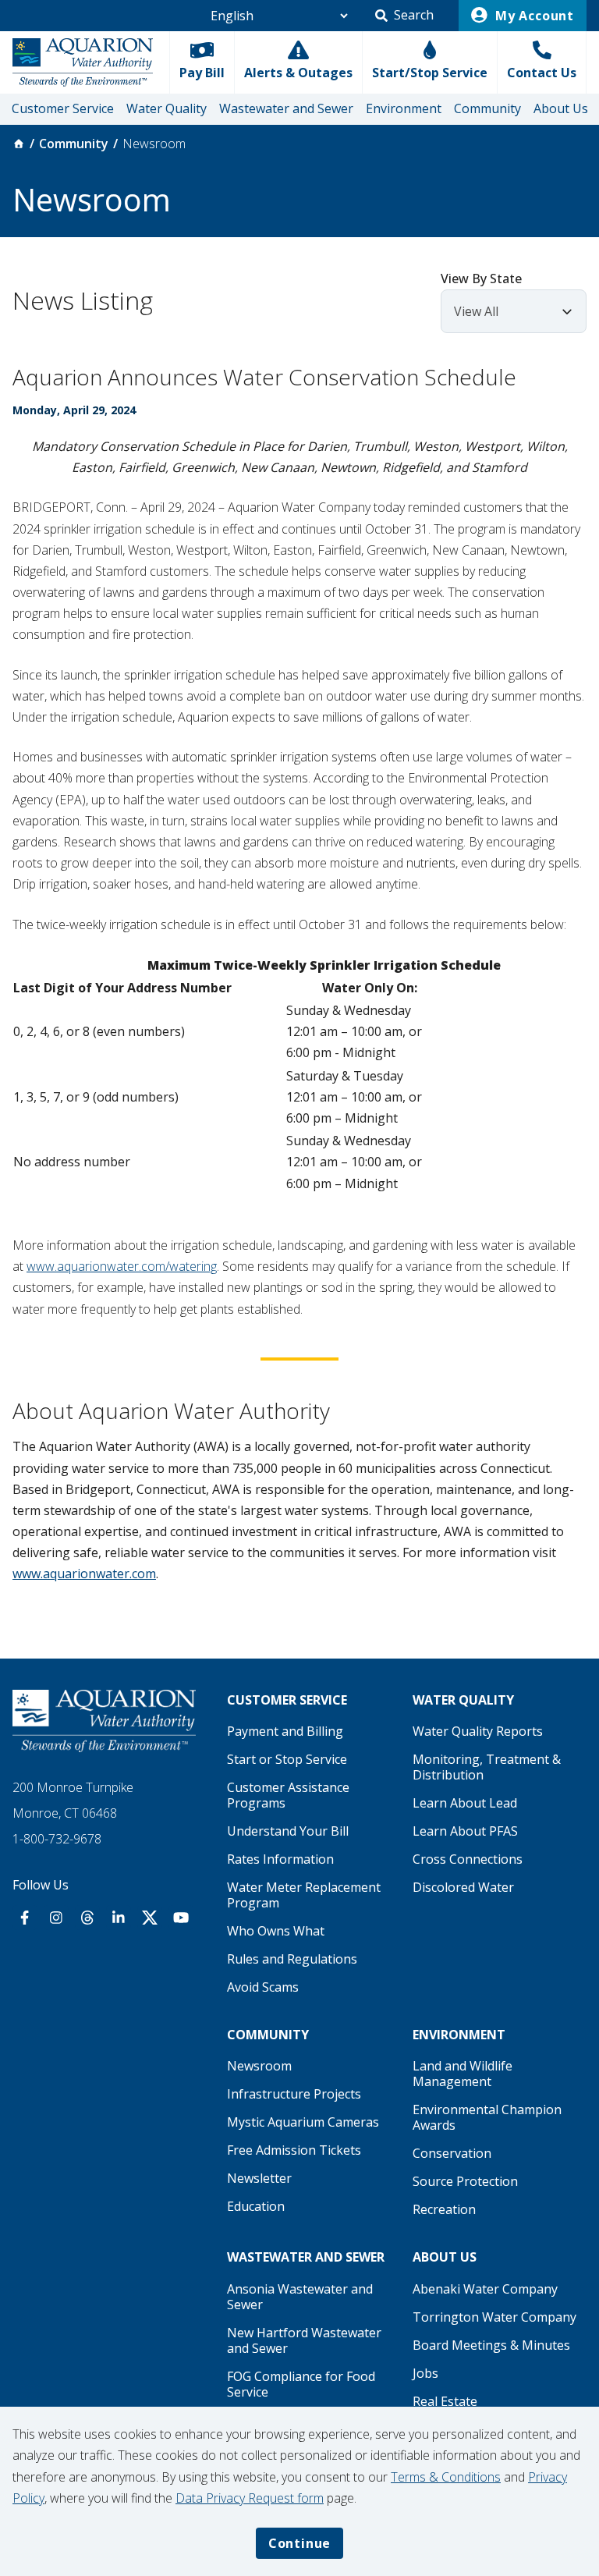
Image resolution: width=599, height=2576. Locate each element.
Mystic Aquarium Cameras (303, 2122)
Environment (404, 108)
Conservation (452, 2153)
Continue (299, 2543)
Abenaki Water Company (485, 2289)
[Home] (19, 144)
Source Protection (465, 2181)
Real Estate (445, 2401)
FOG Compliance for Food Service (301, 2384)
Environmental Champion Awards (487, 2117)
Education (256, 2206)
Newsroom (259, 2066)
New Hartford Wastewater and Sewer (304, 2340)
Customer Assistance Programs (288, 1795)
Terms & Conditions (446, 2477)
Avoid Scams (263, 1987)
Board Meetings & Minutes (491, 2345)
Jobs (425, 2373)
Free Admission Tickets (294, 2150)
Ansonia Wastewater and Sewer (300, 2297)
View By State (481, 279)
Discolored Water (463, 1887)
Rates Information (280, 1859)
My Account (533, 16)
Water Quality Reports (478, 1731)
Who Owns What (276, 1931)
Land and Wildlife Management (463, 2074)
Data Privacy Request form (250, 2498)
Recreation (444, 2209)
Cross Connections (468, 1859)
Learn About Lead (465, 1803)
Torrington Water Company (494, 2317)
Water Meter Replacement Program (304, 1895)
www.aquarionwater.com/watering (122, 1266)
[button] (404, 16)
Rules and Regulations (292, 1959)
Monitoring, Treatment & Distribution (487, 1767)
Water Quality (167, 108)
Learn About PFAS (465, 1831)
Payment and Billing (285, 1731)
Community (487, 108)
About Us (561, 108)
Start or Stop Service (287, 1759)
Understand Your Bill (288, 1831)
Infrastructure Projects (294, 2094)
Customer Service (63, 108)
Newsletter (259, 2178)
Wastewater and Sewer (286, 108)
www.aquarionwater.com (84, 1574)
